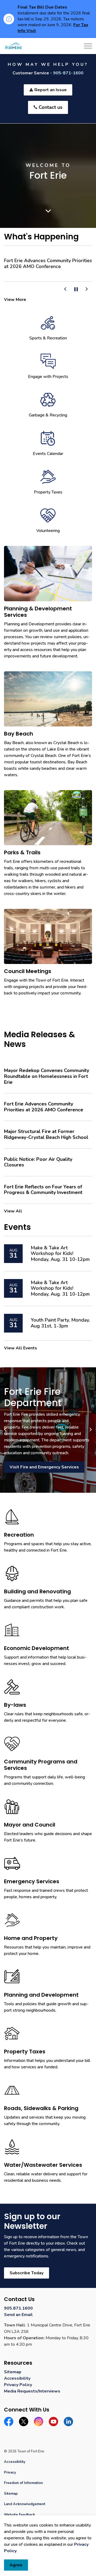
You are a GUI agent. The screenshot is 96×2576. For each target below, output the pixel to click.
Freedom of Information (23, 2483)
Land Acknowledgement (25, 2504)
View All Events (21, 1348)
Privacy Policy (18, 2385)
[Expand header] (88, 46)
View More (15, 300)
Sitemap (13, 2372)
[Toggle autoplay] (76, 289)
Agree (16, 2565)
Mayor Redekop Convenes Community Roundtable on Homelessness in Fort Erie (47, 1076)
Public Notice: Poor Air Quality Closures (38, 1162)
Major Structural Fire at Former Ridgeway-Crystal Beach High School (46, 1134)
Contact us (51, 107)
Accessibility (17, 2378)
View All (13, 1211)
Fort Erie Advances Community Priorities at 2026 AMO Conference (48, 264)
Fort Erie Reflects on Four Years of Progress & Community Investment (43, 1190)
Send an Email (18, 2315)
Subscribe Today (27, 2273)
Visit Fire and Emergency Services (44, 1467)
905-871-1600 (68, 73)
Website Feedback (19, 2515)
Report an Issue (51, 90)
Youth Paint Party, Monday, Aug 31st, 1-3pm (60, 1323)
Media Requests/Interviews (32, 2391)
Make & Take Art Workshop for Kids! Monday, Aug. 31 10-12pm (60, 1254)
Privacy (10, 2472)
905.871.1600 (18, 2308)
